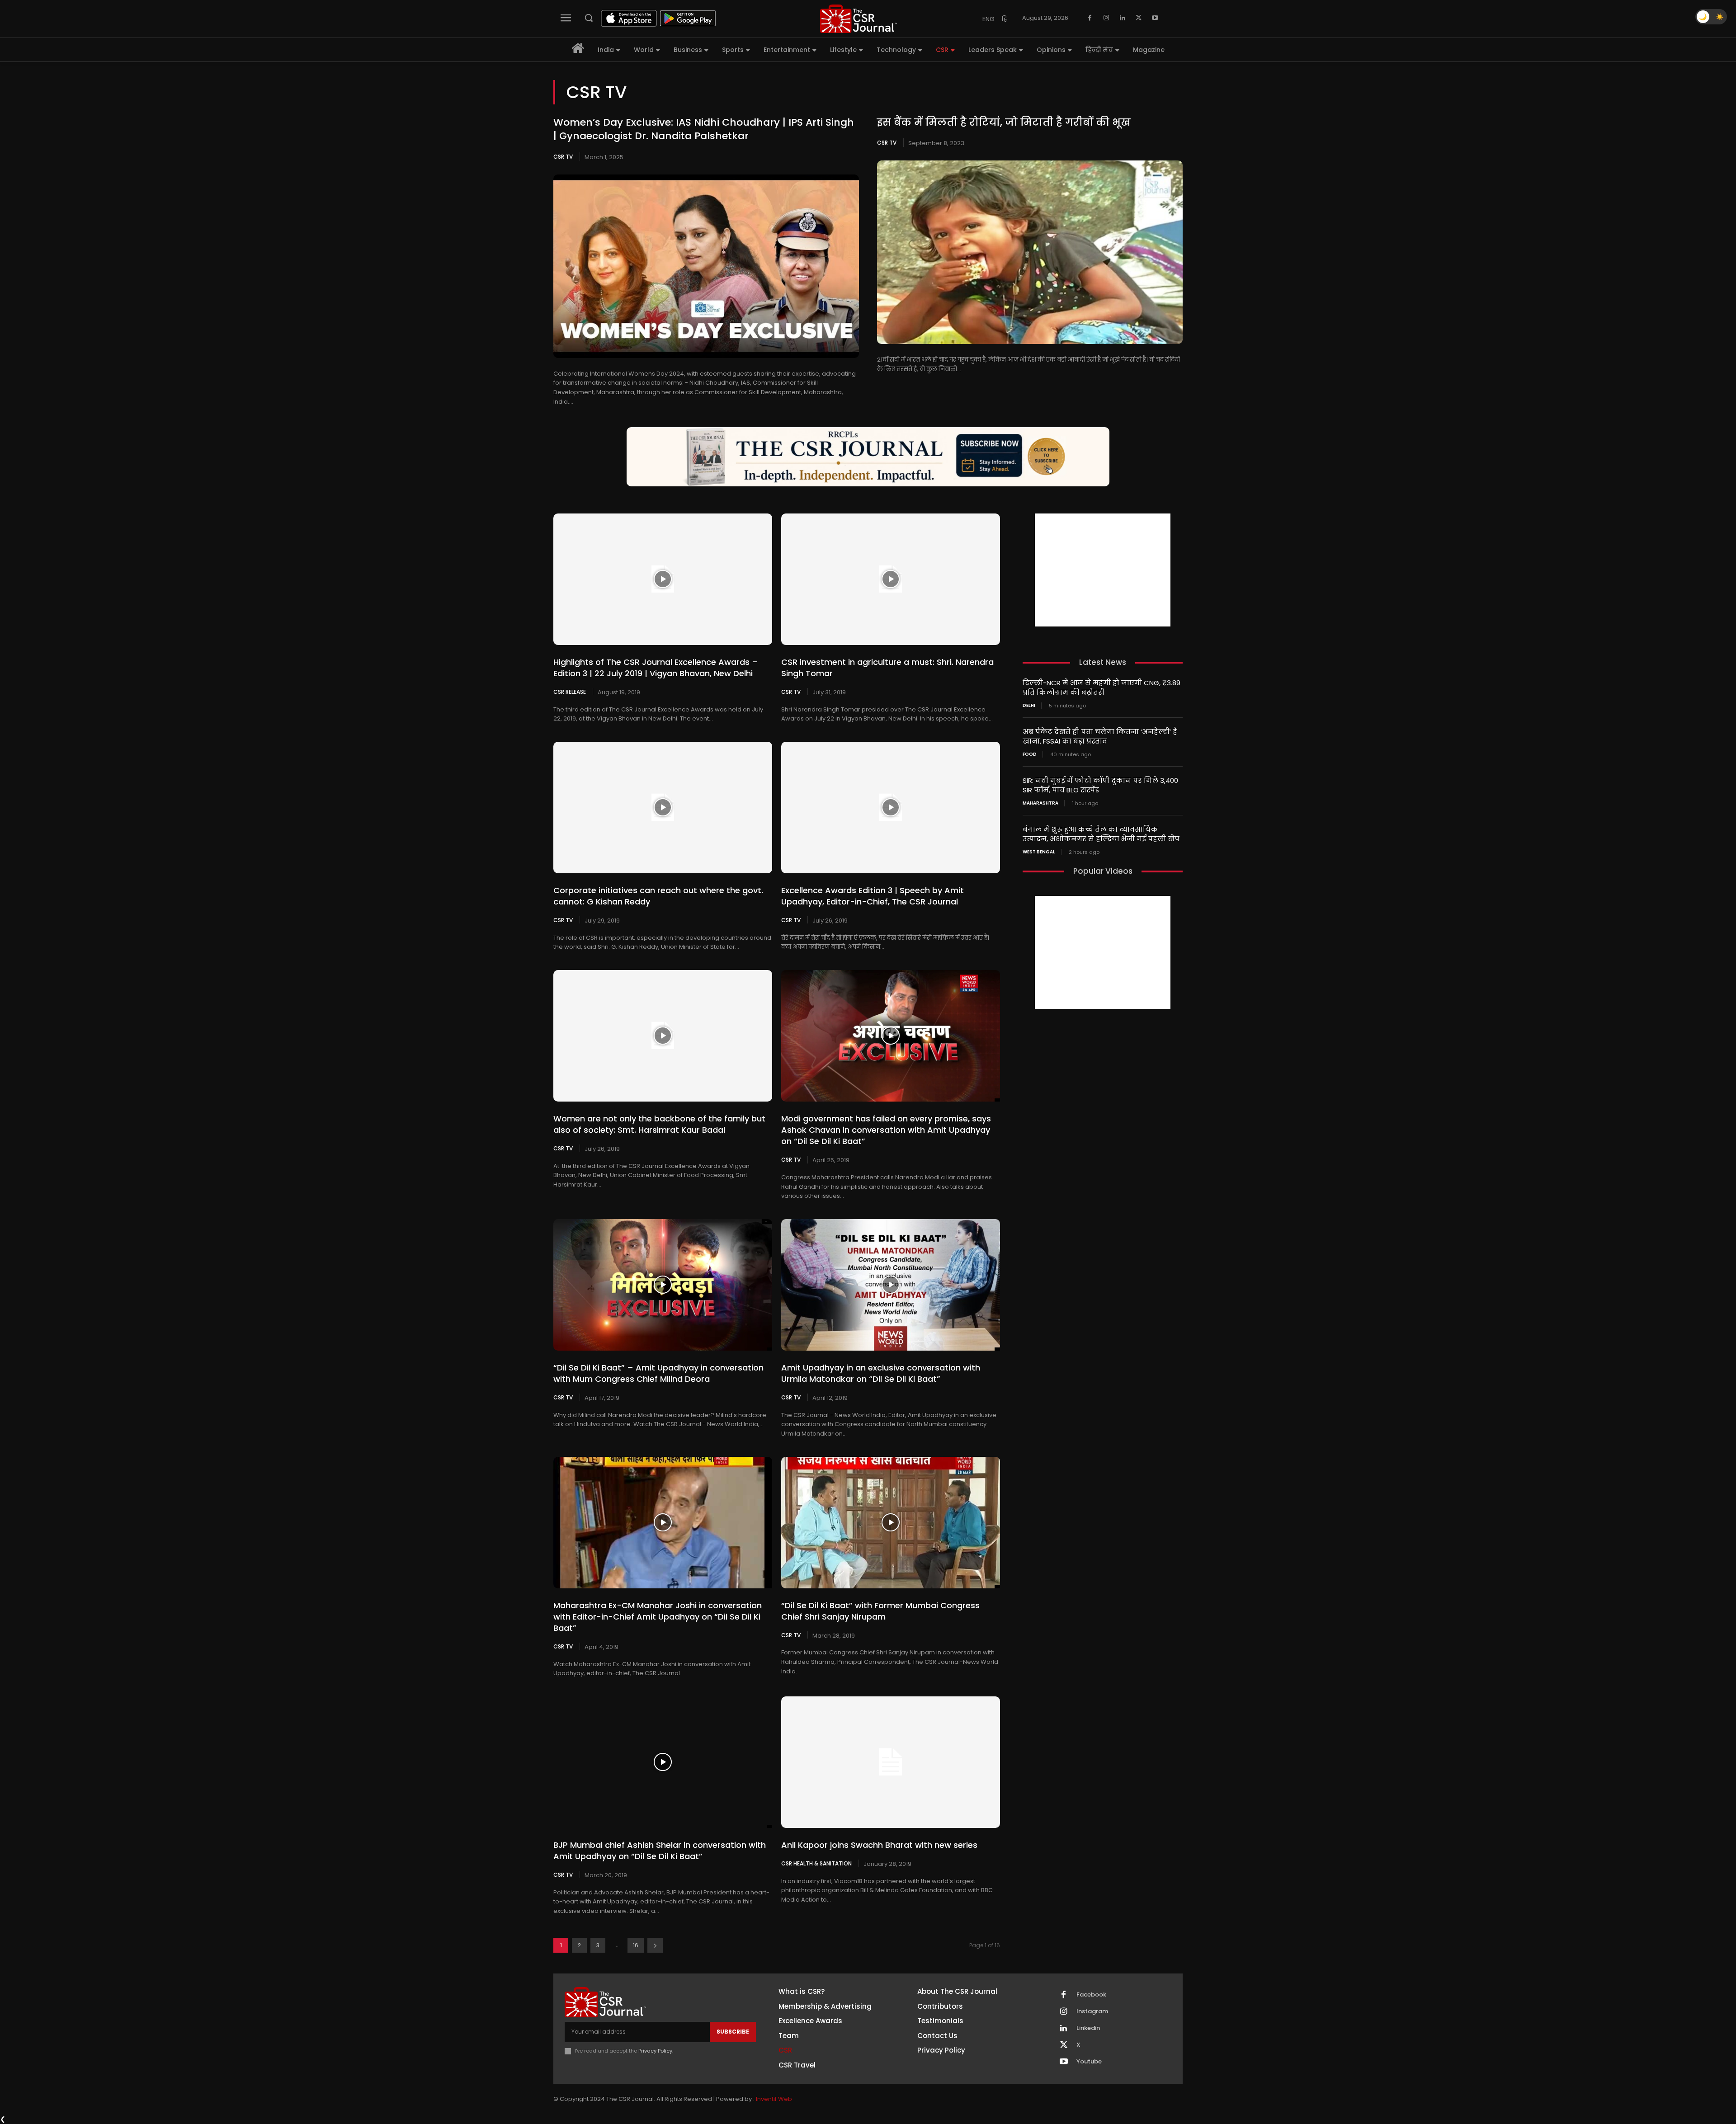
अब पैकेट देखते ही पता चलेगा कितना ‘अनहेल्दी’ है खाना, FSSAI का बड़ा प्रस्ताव (1100, 736)
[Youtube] (1155, 18)
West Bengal (1039, 852)
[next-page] (655, 1945)
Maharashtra (1040, 803)
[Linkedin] (1123, 18)
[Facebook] (1090, 18)
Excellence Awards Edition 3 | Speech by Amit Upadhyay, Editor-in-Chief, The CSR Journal (873, 896)
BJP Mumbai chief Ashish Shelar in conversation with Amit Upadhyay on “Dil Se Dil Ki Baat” (660, 1851)
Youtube (1089, 2062)
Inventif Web (774, 2099)
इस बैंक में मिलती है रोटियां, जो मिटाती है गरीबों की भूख (1004, 122)
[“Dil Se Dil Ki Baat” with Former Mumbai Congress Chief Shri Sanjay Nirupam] (891, 1522)
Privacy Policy (655, 2051)
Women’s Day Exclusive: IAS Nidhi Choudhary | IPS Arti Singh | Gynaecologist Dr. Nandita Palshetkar (704, 129)
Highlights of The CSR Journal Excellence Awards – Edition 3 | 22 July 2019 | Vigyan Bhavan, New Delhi (656, 668)
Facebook (1091, 1995)
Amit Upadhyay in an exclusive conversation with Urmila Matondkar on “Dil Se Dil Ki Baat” (881, 1373)
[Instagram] (1106, 18)
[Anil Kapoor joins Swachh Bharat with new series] (891, 1762)
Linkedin (1088, 2028)
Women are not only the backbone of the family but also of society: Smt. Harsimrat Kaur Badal (659, 1124)
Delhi (1029, 706)
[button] (589, 18)
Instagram (1092, 2011)
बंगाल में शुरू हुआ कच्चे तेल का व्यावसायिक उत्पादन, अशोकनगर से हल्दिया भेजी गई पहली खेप (1101, 834)
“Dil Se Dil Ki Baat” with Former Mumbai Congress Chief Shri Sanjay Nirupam (880, 1611)
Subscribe (733, 2032)
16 (636, 1945)
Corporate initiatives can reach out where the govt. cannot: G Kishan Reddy (658, 896)
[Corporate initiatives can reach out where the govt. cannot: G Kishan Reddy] (663, 807)
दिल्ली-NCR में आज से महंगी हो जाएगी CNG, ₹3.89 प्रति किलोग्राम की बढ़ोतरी (1102, 688)
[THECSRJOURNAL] (859, 19)
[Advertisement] (1103, 570)
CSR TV (563, 157)
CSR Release (570, 692)
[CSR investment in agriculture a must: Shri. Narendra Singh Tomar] (891, 579)
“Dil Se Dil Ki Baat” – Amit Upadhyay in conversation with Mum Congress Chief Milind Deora (658, 1373)
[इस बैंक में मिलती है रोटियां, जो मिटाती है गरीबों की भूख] (1030, 252)
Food (1030, 754)
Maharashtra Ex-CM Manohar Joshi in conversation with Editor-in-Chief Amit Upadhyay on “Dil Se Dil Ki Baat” (658, 1617)
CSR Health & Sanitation (816, 1863)
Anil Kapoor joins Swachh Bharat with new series (879, 1845)
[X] (1139, 18)
